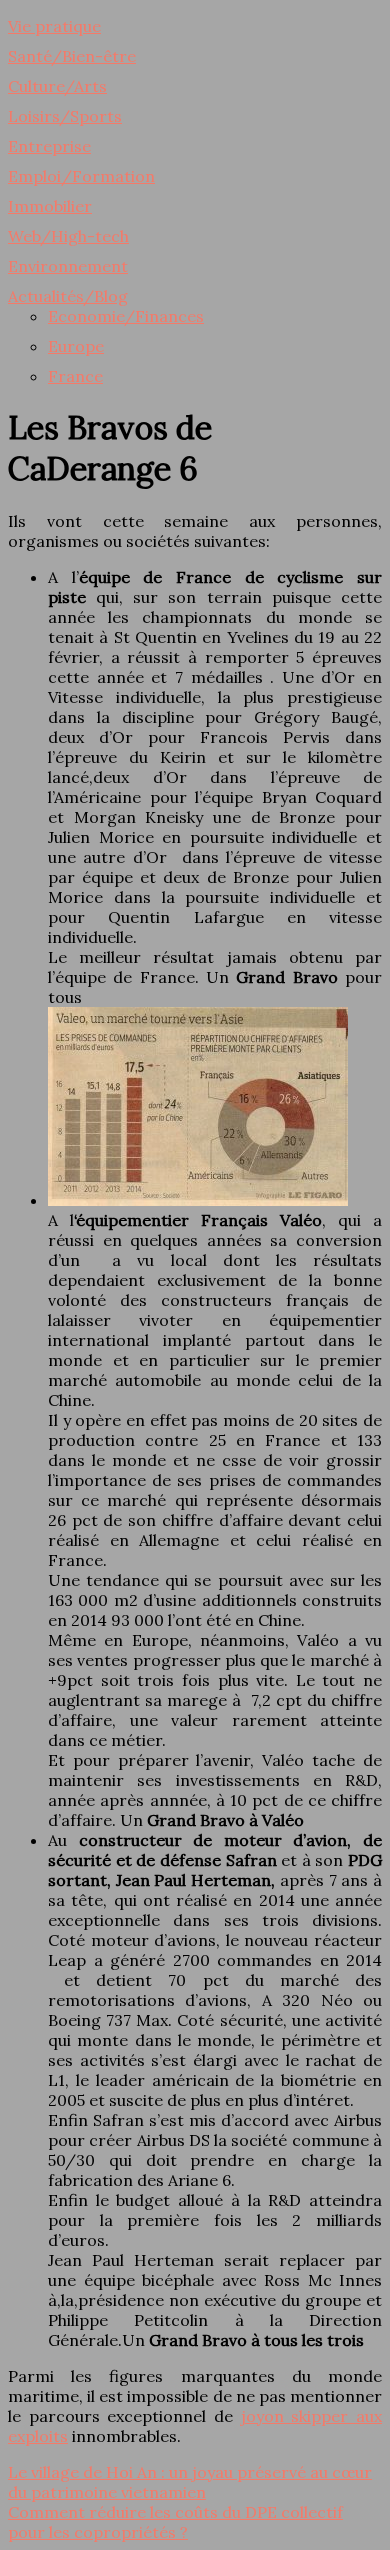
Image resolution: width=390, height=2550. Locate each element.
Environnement (68, 266)
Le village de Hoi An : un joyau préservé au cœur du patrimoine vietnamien (190, 2482)
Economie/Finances (126, 316)
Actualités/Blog (68, 296)
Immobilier (50, 206)
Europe (76, 346)
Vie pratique (54, 26)
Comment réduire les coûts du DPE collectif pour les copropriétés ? (175, 2522)
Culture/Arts (57, 86)
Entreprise (49, 146)
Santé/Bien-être (72, 56)
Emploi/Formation (81, 176)
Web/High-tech (68, 236)
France (75, 376)
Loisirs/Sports (65, 116)
